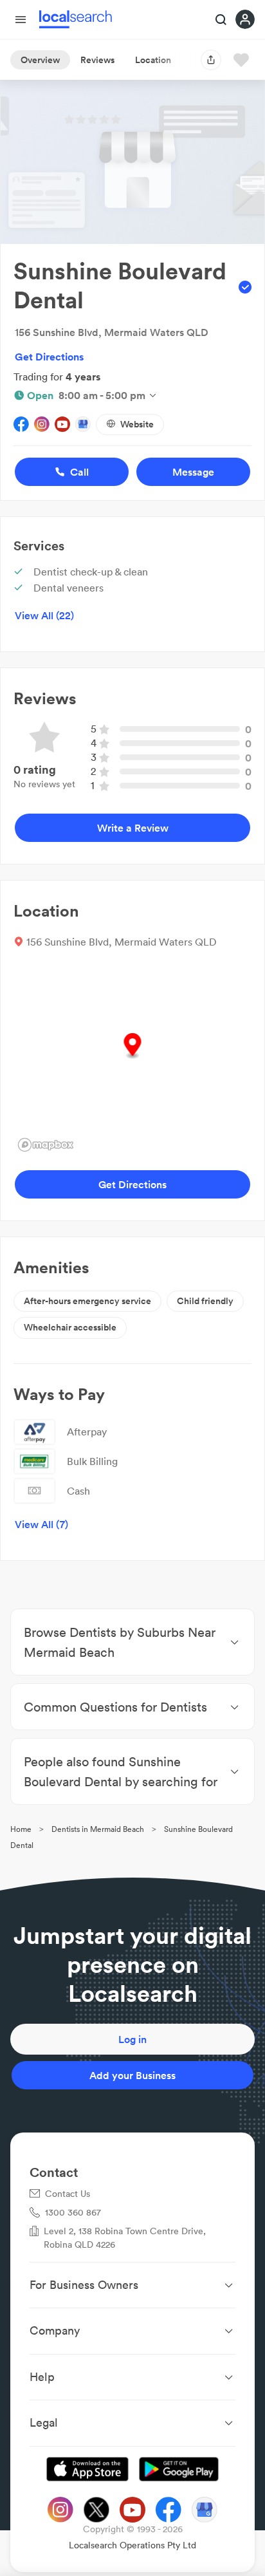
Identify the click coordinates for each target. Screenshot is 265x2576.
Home (21, 1829)
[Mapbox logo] (46, 1145)
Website (137, 424)
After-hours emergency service (87, 1301)
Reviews (97, 60)
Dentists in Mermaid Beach (98, 1829)
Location (153, 60)
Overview (40, 60)
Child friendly (205, 1301)
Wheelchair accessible (70, 1327)
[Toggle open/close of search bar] (221, 21)
